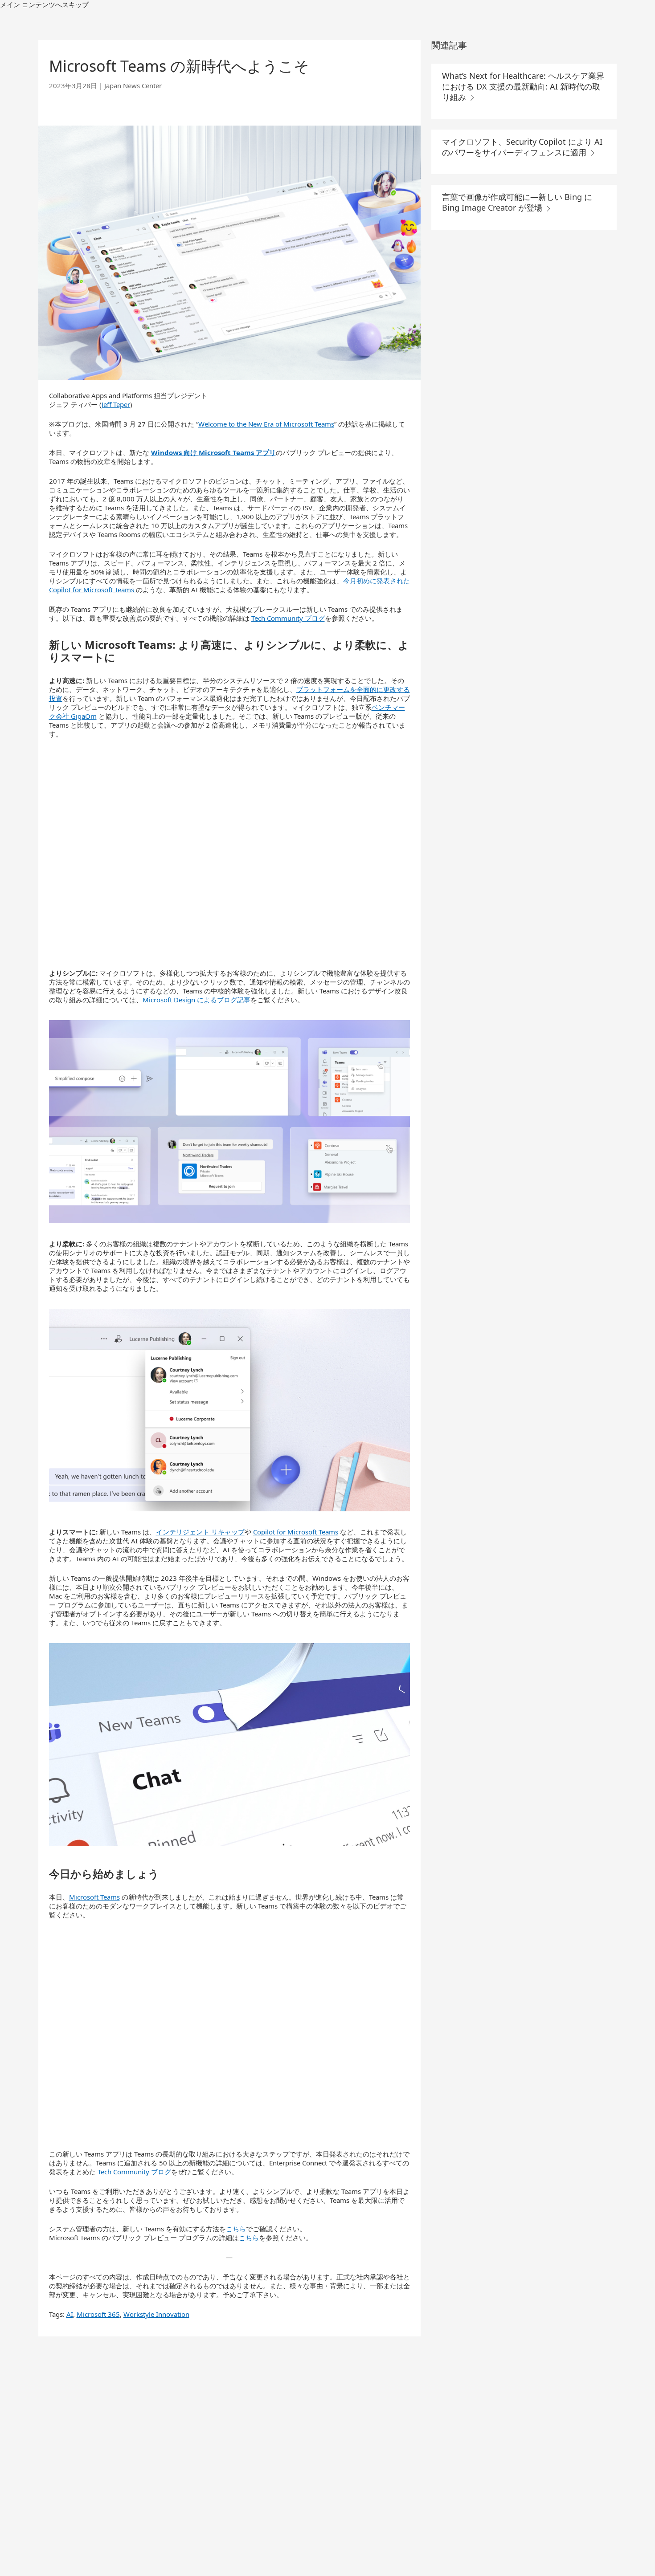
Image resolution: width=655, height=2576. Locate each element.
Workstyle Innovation (156, 2314)
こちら (236, 2229)
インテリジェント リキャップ (200, 1532)
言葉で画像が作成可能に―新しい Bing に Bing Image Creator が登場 (517, 202)
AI (70, 2314)
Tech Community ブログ (288, 618)
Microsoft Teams (94, 1897)
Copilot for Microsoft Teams (296, 1532)
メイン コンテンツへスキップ (44, 4)
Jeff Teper (116, 404)
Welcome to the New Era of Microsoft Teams (266, 424)
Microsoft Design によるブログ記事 (196, 1000)
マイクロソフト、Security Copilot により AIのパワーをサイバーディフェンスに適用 (522, 147)
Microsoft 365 (98, 2314)
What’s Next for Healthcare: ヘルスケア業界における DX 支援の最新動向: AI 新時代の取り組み (523, 86)
